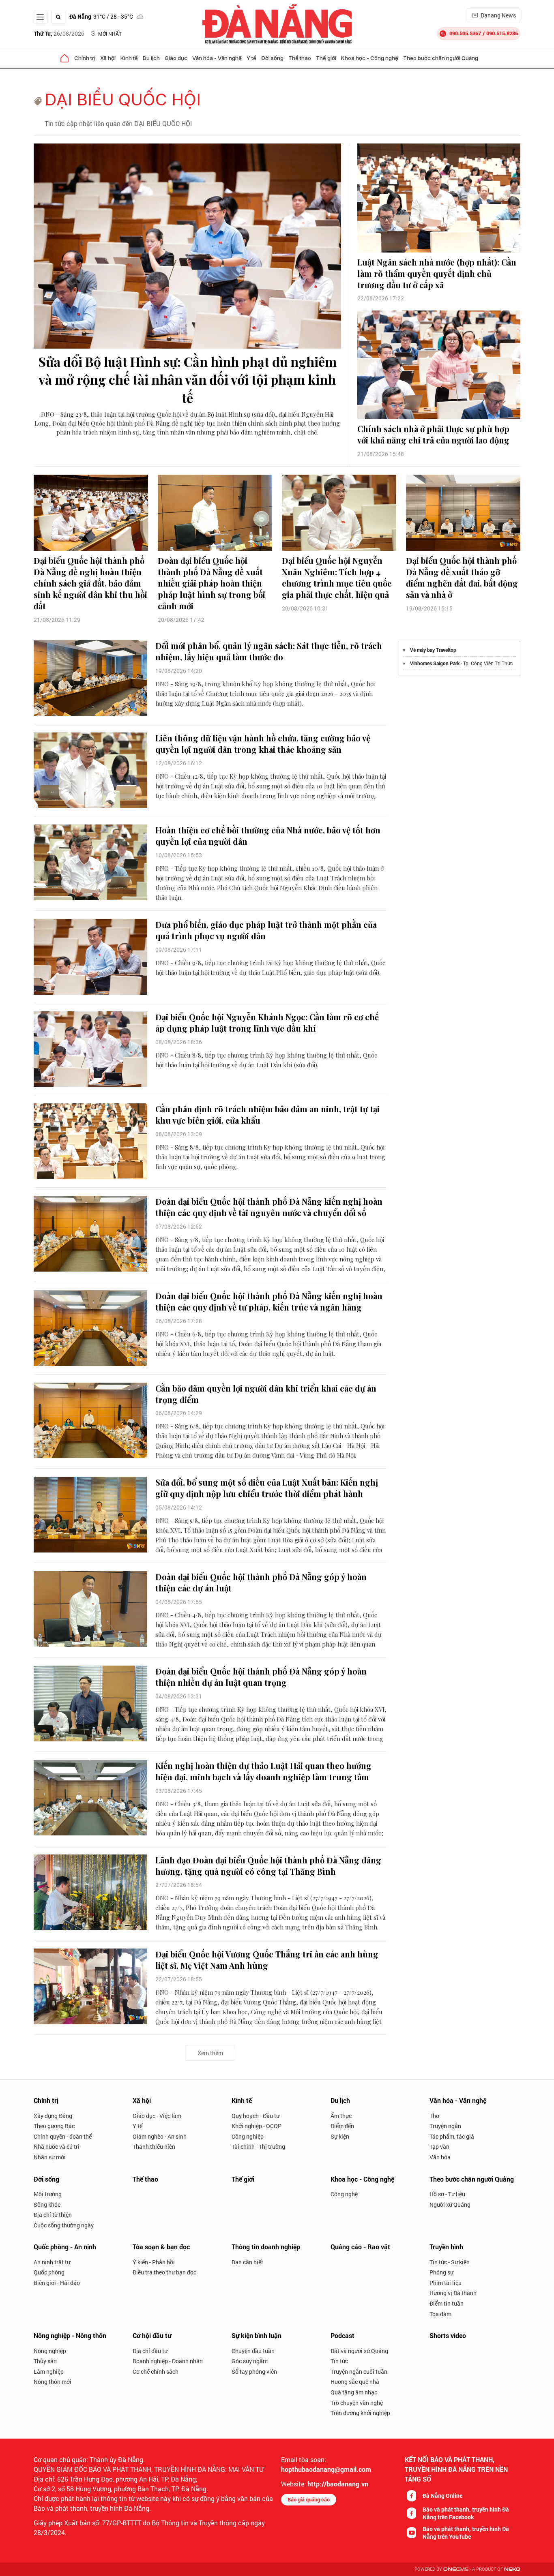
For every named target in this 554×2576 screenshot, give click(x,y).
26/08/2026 (59, 33)
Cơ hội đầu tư (152, 2335)
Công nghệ (344, 2194)
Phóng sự (441, 2272)
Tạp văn (439, 2147)
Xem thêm (210, 2053)
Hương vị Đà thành (453, 2293)
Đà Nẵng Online (442, 2496)
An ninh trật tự (52, 2262)
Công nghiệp (248, 2136)
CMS (456, 2569)
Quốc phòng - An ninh (65, 2247)
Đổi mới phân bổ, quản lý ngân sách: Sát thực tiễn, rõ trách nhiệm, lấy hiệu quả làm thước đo (269, 651)
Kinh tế (129, 58)
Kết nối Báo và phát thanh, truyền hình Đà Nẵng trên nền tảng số (456, 2469)
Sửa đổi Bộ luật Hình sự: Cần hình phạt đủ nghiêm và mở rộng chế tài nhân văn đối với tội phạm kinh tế (187, 380)
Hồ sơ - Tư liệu (447, 2194)
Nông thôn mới (53, 2382)
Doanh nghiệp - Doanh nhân (168, 2361)
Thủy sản (45, 2361)
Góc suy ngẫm (250, 2361)
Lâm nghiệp (49, 2372)
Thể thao (300, 58)
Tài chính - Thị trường (258, 2147)
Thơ (434, 2116)
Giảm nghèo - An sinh (160, 2136)
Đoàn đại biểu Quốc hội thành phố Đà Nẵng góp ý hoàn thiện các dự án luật (261, 1582)
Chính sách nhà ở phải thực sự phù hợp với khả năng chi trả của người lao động (433, 434)
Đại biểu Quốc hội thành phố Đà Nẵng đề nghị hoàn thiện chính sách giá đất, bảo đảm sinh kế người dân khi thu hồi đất (90, 583)
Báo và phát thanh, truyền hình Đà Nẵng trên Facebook (466, 2513)
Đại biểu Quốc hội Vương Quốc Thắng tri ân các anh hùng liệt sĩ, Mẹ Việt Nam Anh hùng (267, 1960)
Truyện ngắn (445, 2126)
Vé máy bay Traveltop (433, 650)
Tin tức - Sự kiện (450, 2262)
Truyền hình (446, 2247)
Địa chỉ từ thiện (53, 2215)
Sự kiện (340, 2136)
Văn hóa (440, 2157)
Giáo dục (176, 58)
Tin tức (339, 2361)
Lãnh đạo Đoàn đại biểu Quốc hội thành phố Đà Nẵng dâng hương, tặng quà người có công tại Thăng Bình (268, 1866)
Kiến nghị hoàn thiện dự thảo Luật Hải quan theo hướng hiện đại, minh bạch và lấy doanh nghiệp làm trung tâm (263, 1771)
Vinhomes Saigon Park (435, 663)
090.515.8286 (502, 33)
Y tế (251, 58)
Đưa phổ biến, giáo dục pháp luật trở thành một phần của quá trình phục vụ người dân (266, 930)
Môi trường (48, 2194)
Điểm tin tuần (447, 2303)
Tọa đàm (440, 2314)
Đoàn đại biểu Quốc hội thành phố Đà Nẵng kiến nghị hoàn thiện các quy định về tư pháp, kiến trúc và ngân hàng (269, 1301)
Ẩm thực (341, 2116)
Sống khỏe (47, 2204)
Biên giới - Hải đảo (57, 2283)
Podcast (342, 2335)
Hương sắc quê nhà (355, 2382)
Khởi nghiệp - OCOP (257, 2126)
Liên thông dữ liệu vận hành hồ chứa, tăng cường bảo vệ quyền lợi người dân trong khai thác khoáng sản (263, 744)
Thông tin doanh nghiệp (266, 2247)
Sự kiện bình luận (257, 2335)
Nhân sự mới (50, 2157)
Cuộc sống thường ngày (64, 2225)
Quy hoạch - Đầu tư (256, 2116)
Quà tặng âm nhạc (354, 2392)
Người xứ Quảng (450, 2204)
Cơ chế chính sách (156, 2372)
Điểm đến (342, 2126)
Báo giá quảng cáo (309, 2499)
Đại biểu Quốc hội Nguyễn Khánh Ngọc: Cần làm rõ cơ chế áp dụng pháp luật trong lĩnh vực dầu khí (267, 1022)
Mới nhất (110, 34)
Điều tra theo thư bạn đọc (164, 2272)
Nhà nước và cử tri (57, 2147)
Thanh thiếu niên (154, 2147)
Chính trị (85, 58)
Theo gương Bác (54, 2126)
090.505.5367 (465, 33)
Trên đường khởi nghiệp (360, 2413)
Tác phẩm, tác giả (452, 2136)
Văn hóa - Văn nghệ (217, 58)
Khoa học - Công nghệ (370, 58)
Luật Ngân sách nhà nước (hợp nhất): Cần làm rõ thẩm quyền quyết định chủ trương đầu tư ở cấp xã (437, 273)
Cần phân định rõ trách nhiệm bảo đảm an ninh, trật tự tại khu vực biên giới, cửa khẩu (267, 1115)
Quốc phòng (49, 2272)
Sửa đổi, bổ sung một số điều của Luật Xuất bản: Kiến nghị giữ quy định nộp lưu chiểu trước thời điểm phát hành (267, 1488)
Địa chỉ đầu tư (150, 2351)
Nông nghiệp (50, 2351)
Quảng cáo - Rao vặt (360, 2247)
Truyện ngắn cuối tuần (359, 2372)
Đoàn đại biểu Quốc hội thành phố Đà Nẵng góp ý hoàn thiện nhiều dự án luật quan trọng (261, 1677)
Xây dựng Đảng (53, 2116)
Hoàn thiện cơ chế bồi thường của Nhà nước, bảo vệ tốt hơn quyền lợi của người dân (268, 836)
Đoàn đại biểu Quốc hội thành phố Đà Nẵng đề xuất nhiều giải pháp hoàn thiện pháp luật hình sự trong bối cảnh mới (212, 583)
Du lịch (151, 58)
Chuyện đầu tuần (253, 2351)
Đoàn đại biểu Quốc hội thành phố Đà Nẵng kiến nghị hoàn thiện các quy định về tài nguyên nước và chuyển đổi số (269, 1207)
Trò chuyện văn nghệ (357, 2403)
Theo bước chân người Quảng (441, 58)
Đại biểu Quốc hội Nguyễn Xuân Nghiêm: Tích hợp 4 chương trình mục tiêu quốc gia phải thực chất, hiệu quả (337, 577)
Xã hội (108, 58)
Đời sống (272, 58)
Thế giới (326, 58)
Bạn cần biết (247, 2262)
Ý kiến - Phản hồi (154, 2262)
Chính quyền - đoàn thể (63, 2136)
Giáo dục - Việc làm (157, 2116)
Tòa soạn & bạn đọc (161, 2247)
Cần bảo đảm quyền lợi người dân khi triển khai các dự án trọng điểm (266, 1394)
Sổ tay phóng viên (254, 2372)
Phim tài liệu (446, 2283)
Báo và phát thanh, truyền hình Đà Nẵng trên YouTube (466, 2533)
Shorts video (448, 2335)
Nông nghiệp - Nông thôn (70, 2335)
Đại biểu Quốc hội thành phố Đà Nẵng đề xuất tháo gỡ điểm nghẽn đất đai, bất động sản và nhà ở (462, 577)
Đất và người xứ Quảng (359, 2351)
